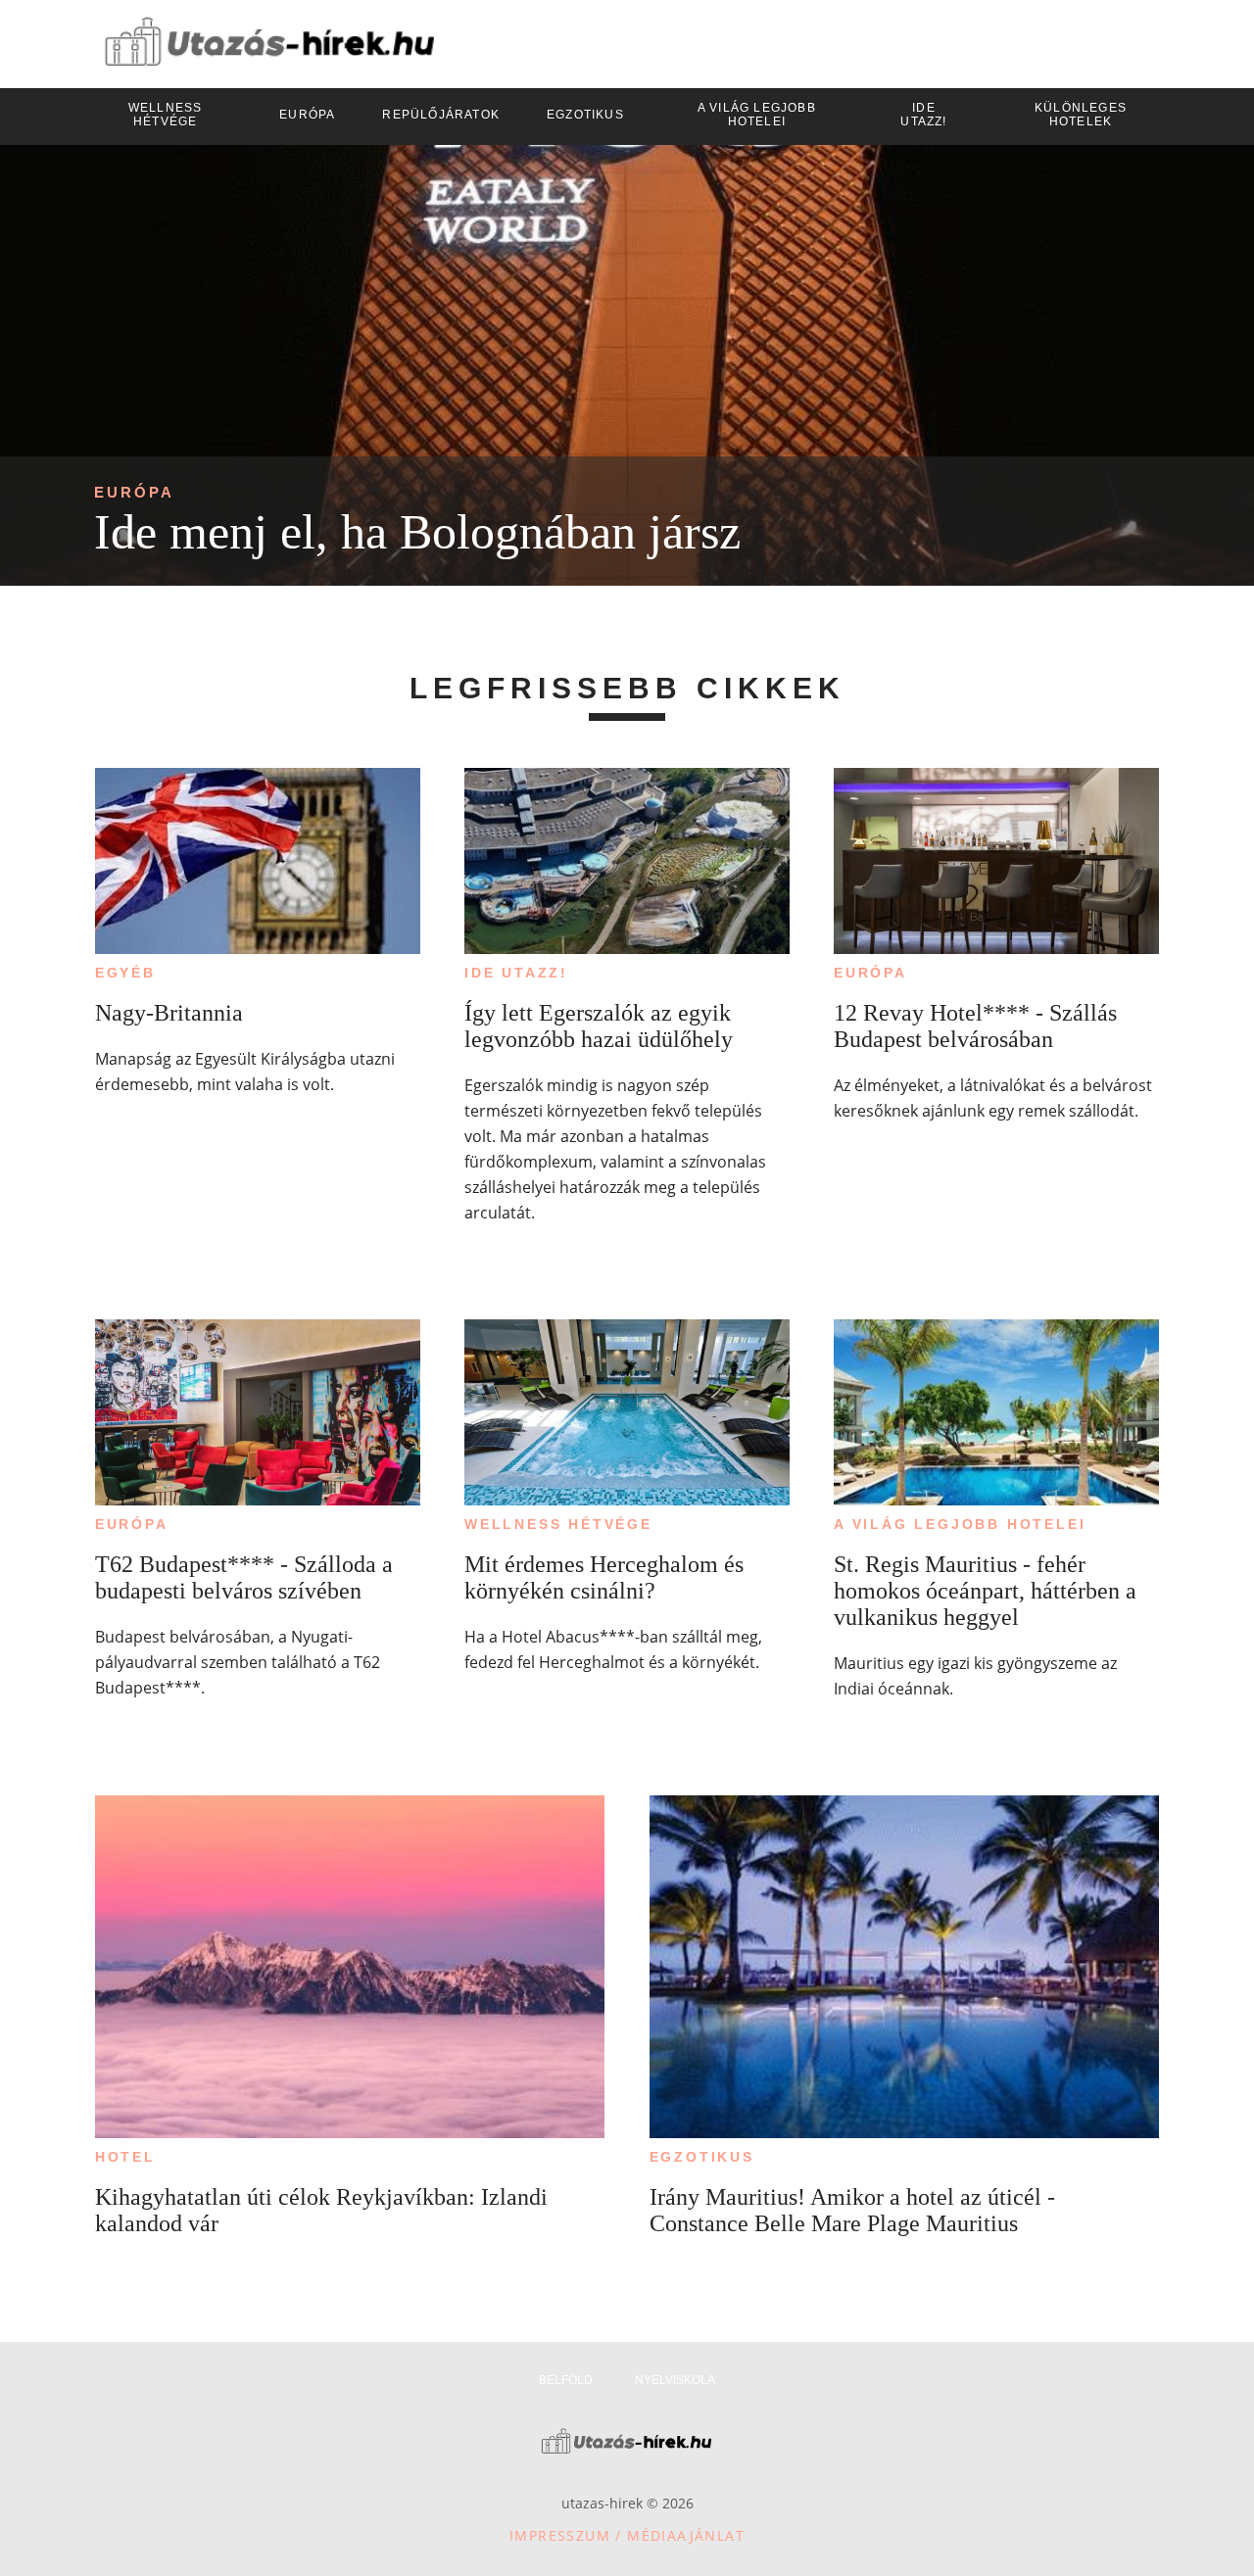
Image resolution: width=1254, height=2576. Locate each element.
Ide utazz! (516, 973)
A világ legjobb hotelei (960, 1524)
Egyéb (125, 973)
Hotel (125, 2157)
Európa (134, 492)
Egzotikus (702, 2157)
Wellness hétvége (558, 1524)
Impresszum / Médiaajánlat (627, 2535)
